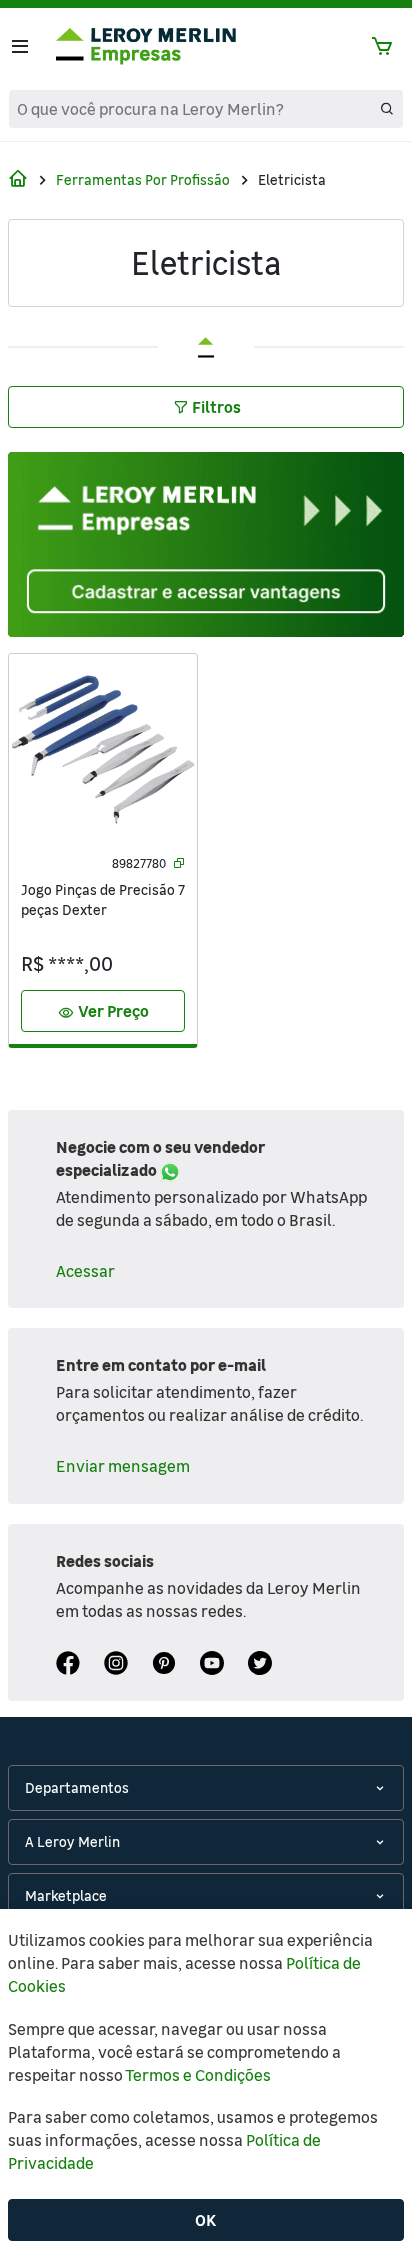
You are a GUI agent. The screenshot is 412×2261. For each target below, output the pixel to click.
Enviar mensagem (123, 1466)
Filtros (216, 407)
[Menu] (20, 47)
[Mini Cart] (382, 47)
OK (206, 2220)
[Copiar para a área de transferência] (179, 863)
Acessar (85, 1271)
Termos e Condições (198, 2075)
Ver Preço (103, 1012)
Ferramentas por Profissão (143, 179)
